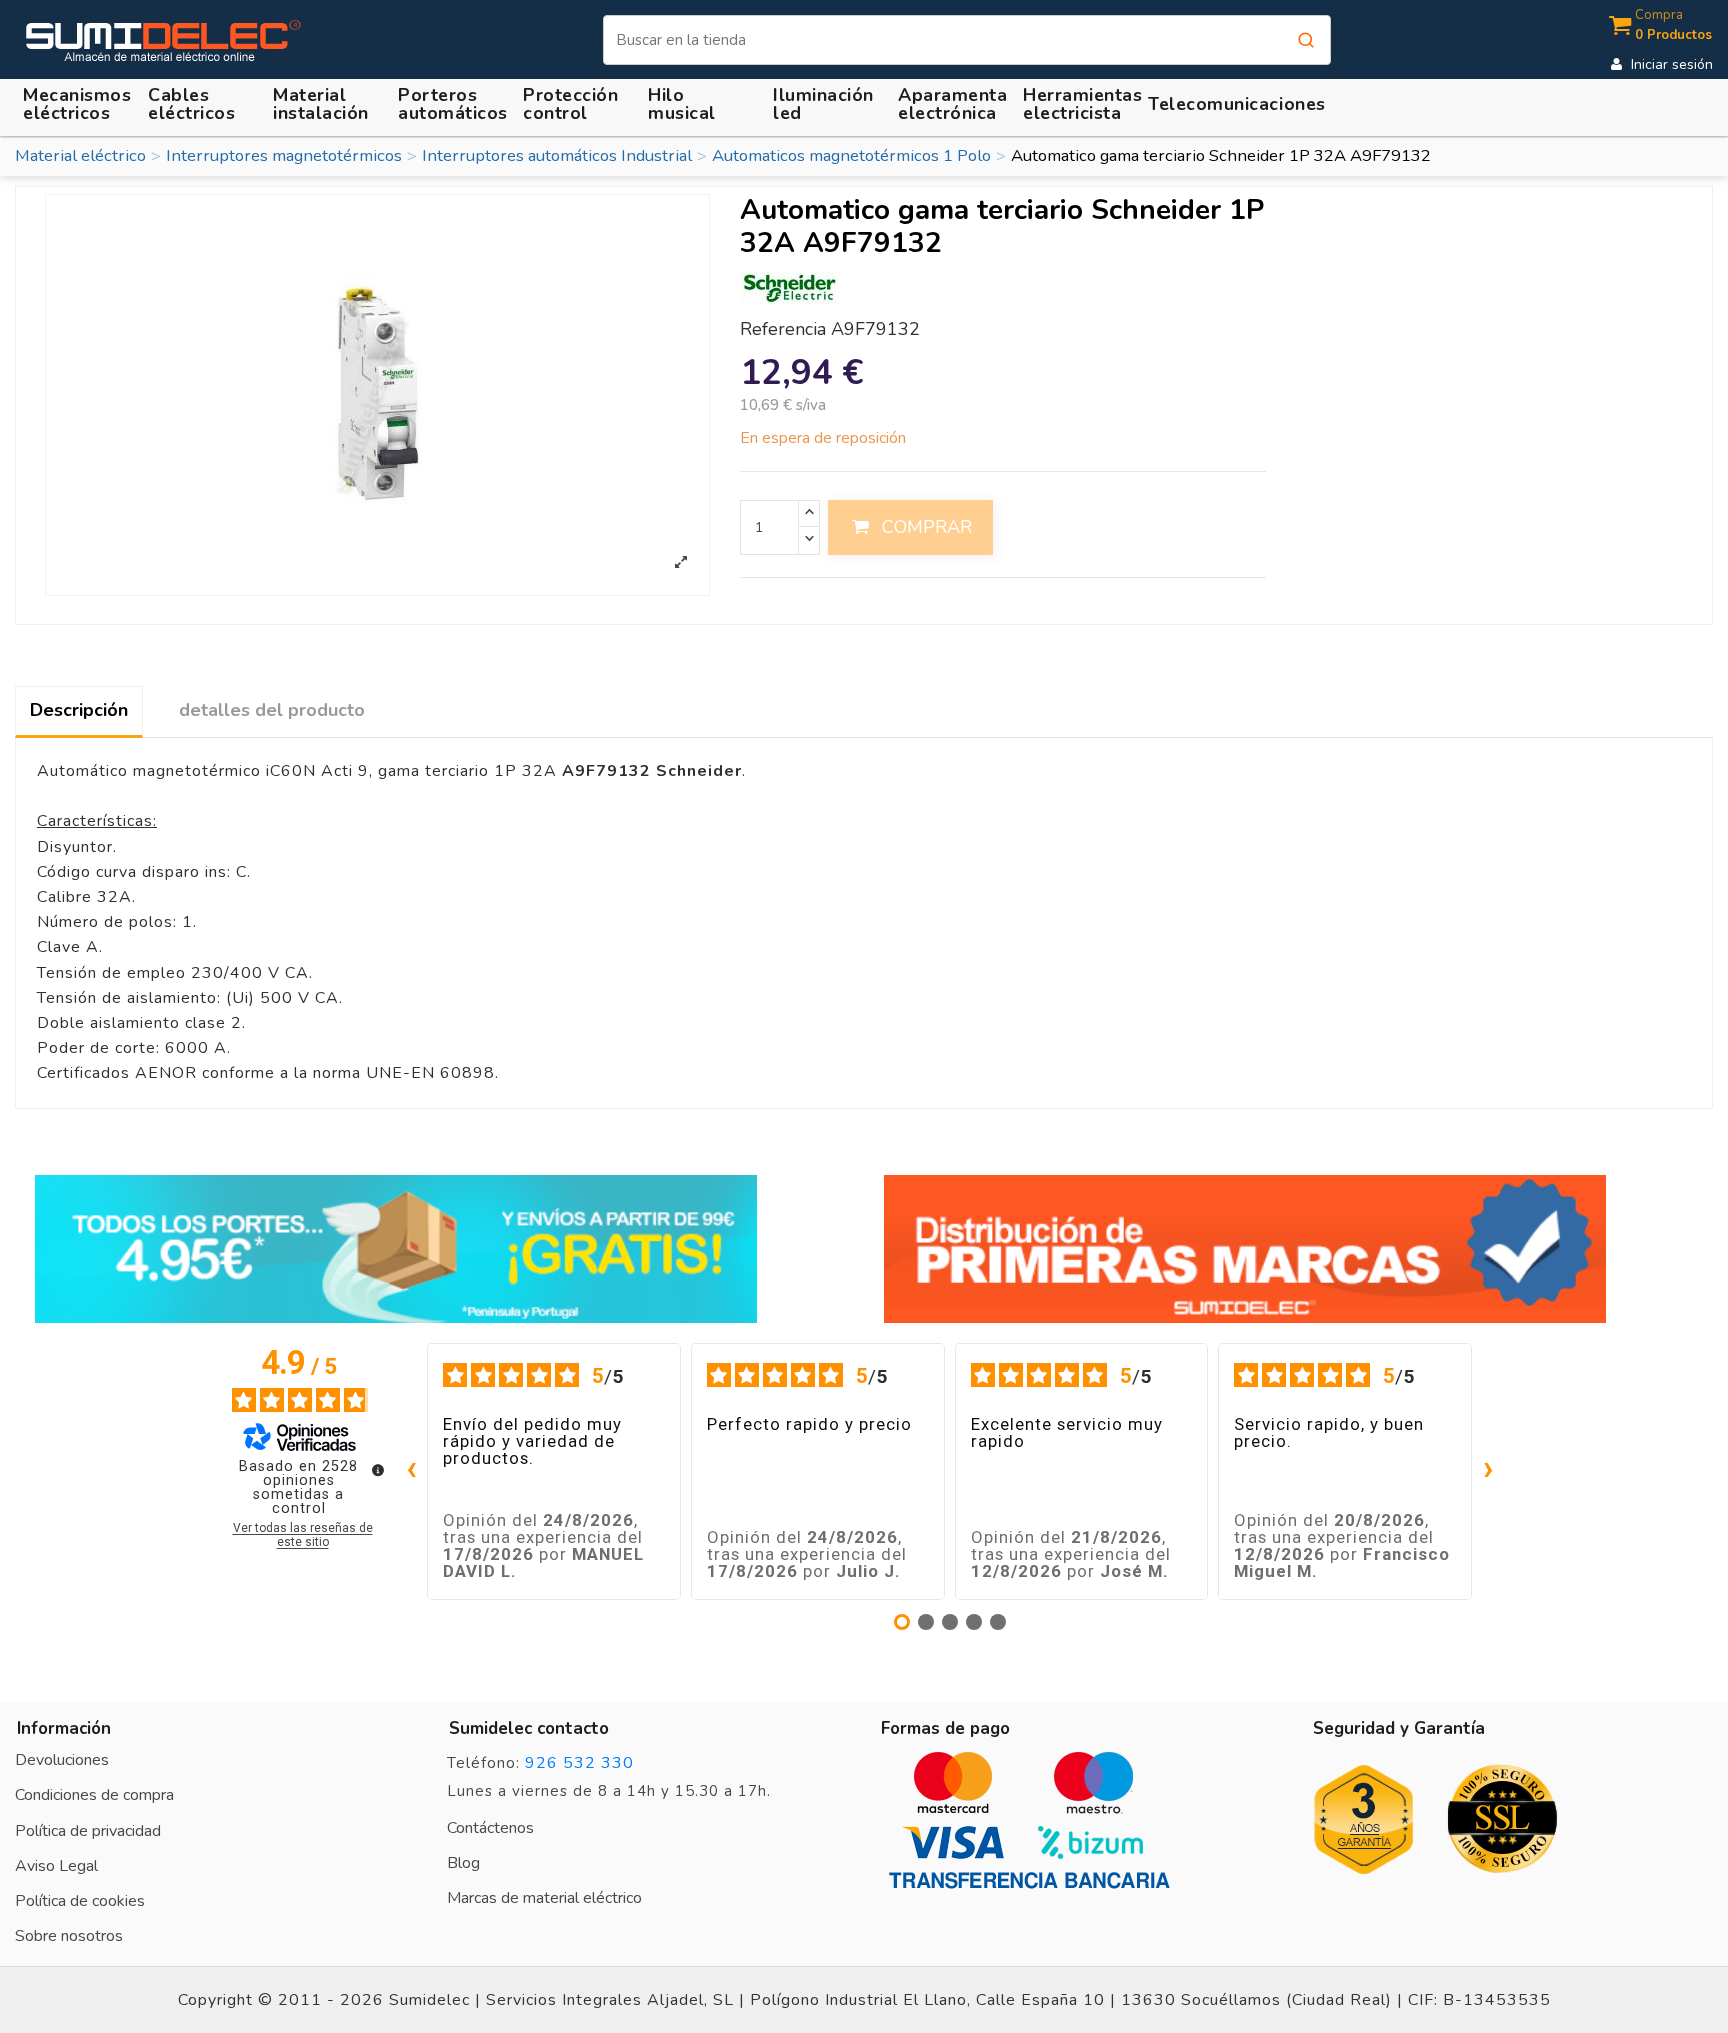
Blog (463, 1863)
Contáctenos (490, 1828)
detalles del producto (272, 710)
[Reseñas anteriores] (411, 1472)
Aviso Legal (56, 1866)
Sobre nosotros (69, 1936)
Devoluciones (62, 1760)
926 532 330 (579, 1763)
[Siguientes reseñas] (1488, 1472)
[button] (324, 104)
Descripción (79, 710)
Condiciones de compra (94, 1795)
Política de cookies (80, 1901)
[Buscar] (1306, 40)
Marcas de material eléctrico (544, 1898)
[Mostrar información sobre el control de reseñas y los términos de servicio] (378, 1470)
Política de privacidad (88, 1831)
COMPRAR (927, 527)
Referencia (783, 330)
